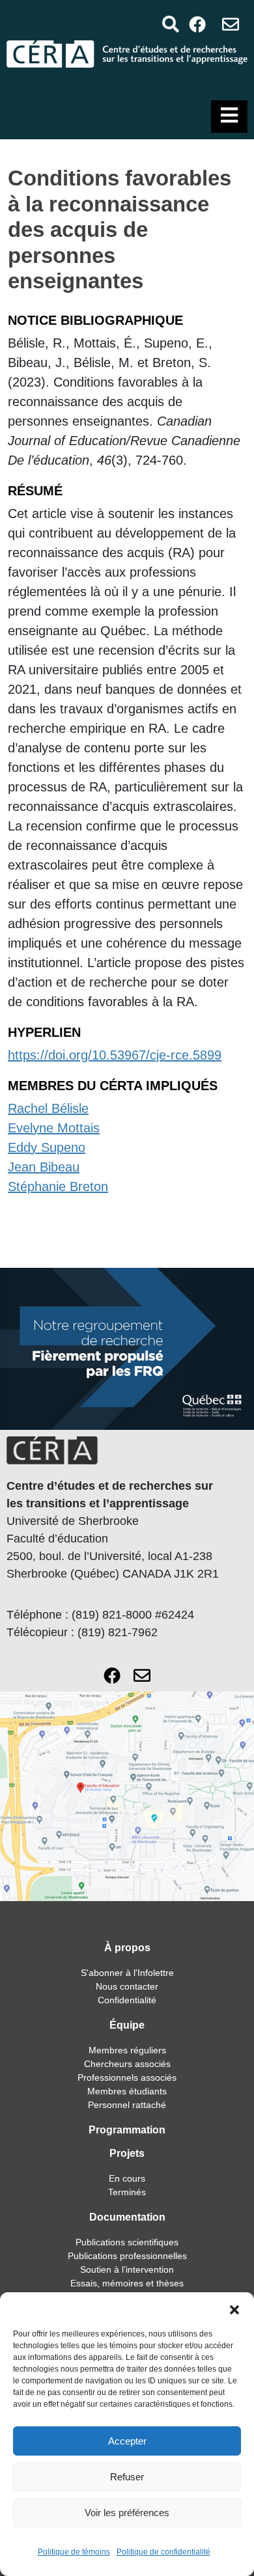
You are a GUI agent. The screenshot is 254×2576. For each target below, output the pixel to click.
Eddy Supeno (47, 1147)
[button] (234, 2309)
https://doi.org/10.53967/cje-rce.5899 (115, 1055)
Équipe (127, 2025)
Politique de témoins (74, 2552)
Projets (127, 2153)
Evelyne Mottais (54, 1128)
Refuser (127, 2477)
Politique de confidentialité (163, 2552)
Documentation (127, 2217)
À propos (127, 1948)
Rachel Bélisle (48, 1108)
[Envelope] (231, 24)
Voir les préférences (127, 2513)
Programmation (127, 2130)
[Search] (170, 24)
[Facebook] (198, 24)
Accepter (127, 2441)
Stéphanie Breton (58, 1186)
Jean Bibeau (44, 1167)
